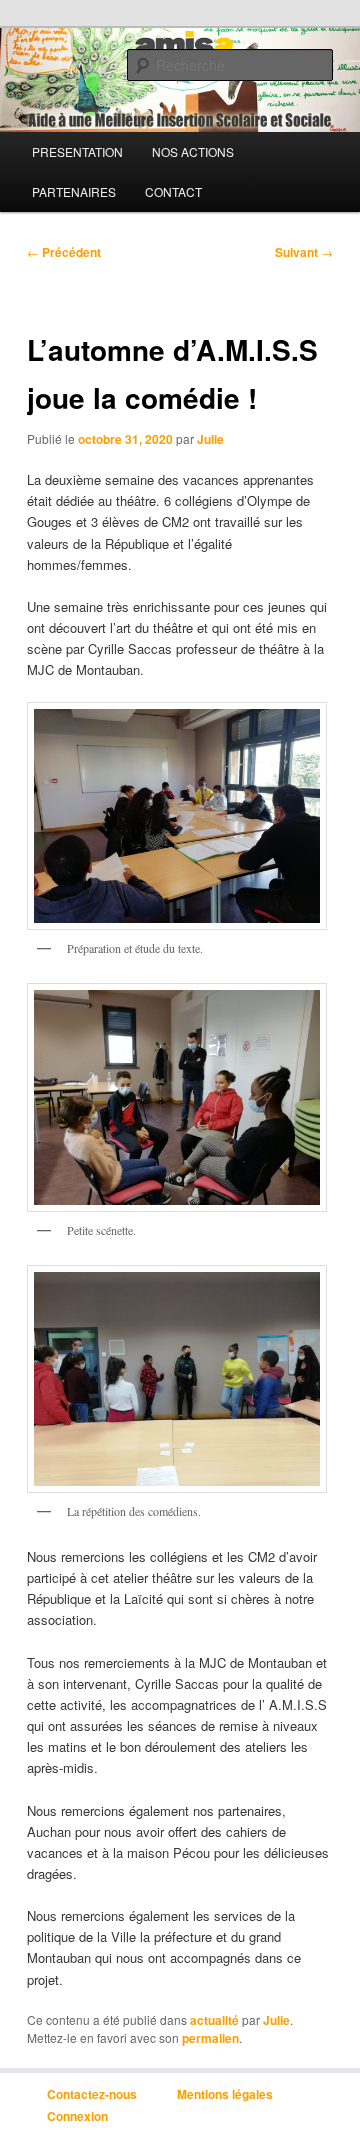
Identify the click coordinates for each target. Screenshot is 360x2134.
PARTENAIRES (74, 191)
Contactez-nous (92, 2094)
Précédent (64, 252)
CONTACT (173, 191)
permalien (210, 2038)
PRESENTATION (77, 151)
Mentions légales (225, 2094)
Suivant (304, 252)
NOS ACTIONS (193, 151)
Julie (210, 439)
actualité (214, 2020)
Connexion (77, 2115)
